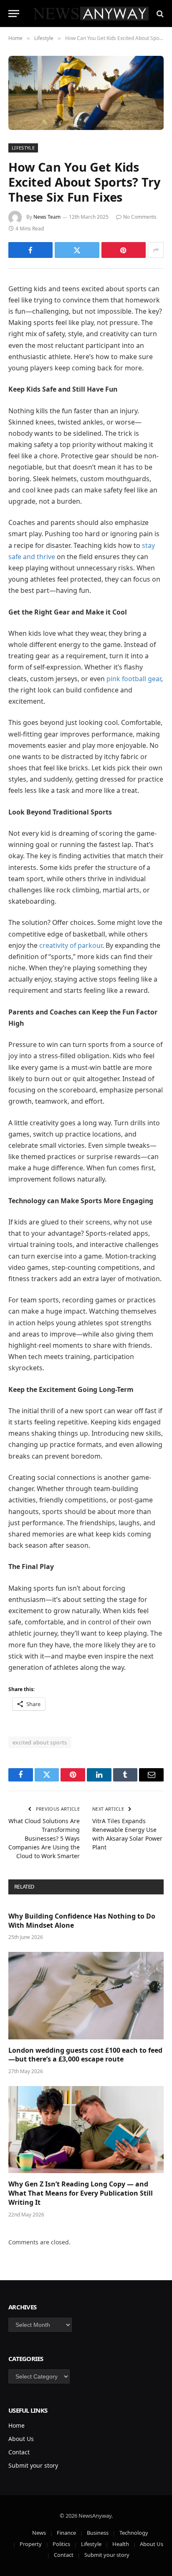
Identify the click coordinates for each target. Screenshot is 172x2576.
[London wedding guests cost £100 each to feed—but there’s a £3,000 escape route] (86, 1995)
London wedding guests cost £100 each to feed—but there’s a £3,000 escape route (85, 2055)
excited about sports (40, 1742)
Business (98, 2533)
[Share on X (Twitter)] (77, 250)
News (39, 2533)
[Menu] (14, 14)
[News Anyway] (90, 14)
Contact (19, 2452)
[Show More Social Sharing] (156, 250)
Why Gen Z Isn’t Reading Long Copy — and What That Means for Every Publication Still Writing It (81, 2193)
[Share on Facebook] (30, 250)
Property (31, 2544)
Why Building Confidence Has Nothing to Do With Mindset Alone (82, 1921)
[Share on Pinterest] (124, 250)
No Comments (140, 217)
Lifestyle (23, 148)
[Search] (159, 14)
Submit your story (33, 2465)
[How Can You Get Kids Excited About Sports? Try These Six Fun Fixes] (86, 93)
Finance (66, 2533)
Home (16, 2425)
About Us (21, 2439)
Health (121, 2544)
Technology (134, 2533)
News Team (47, 217)
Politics (61, 2544)
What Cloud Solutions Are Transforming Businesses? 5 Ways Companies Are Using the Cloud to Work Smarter (44, 1838)
